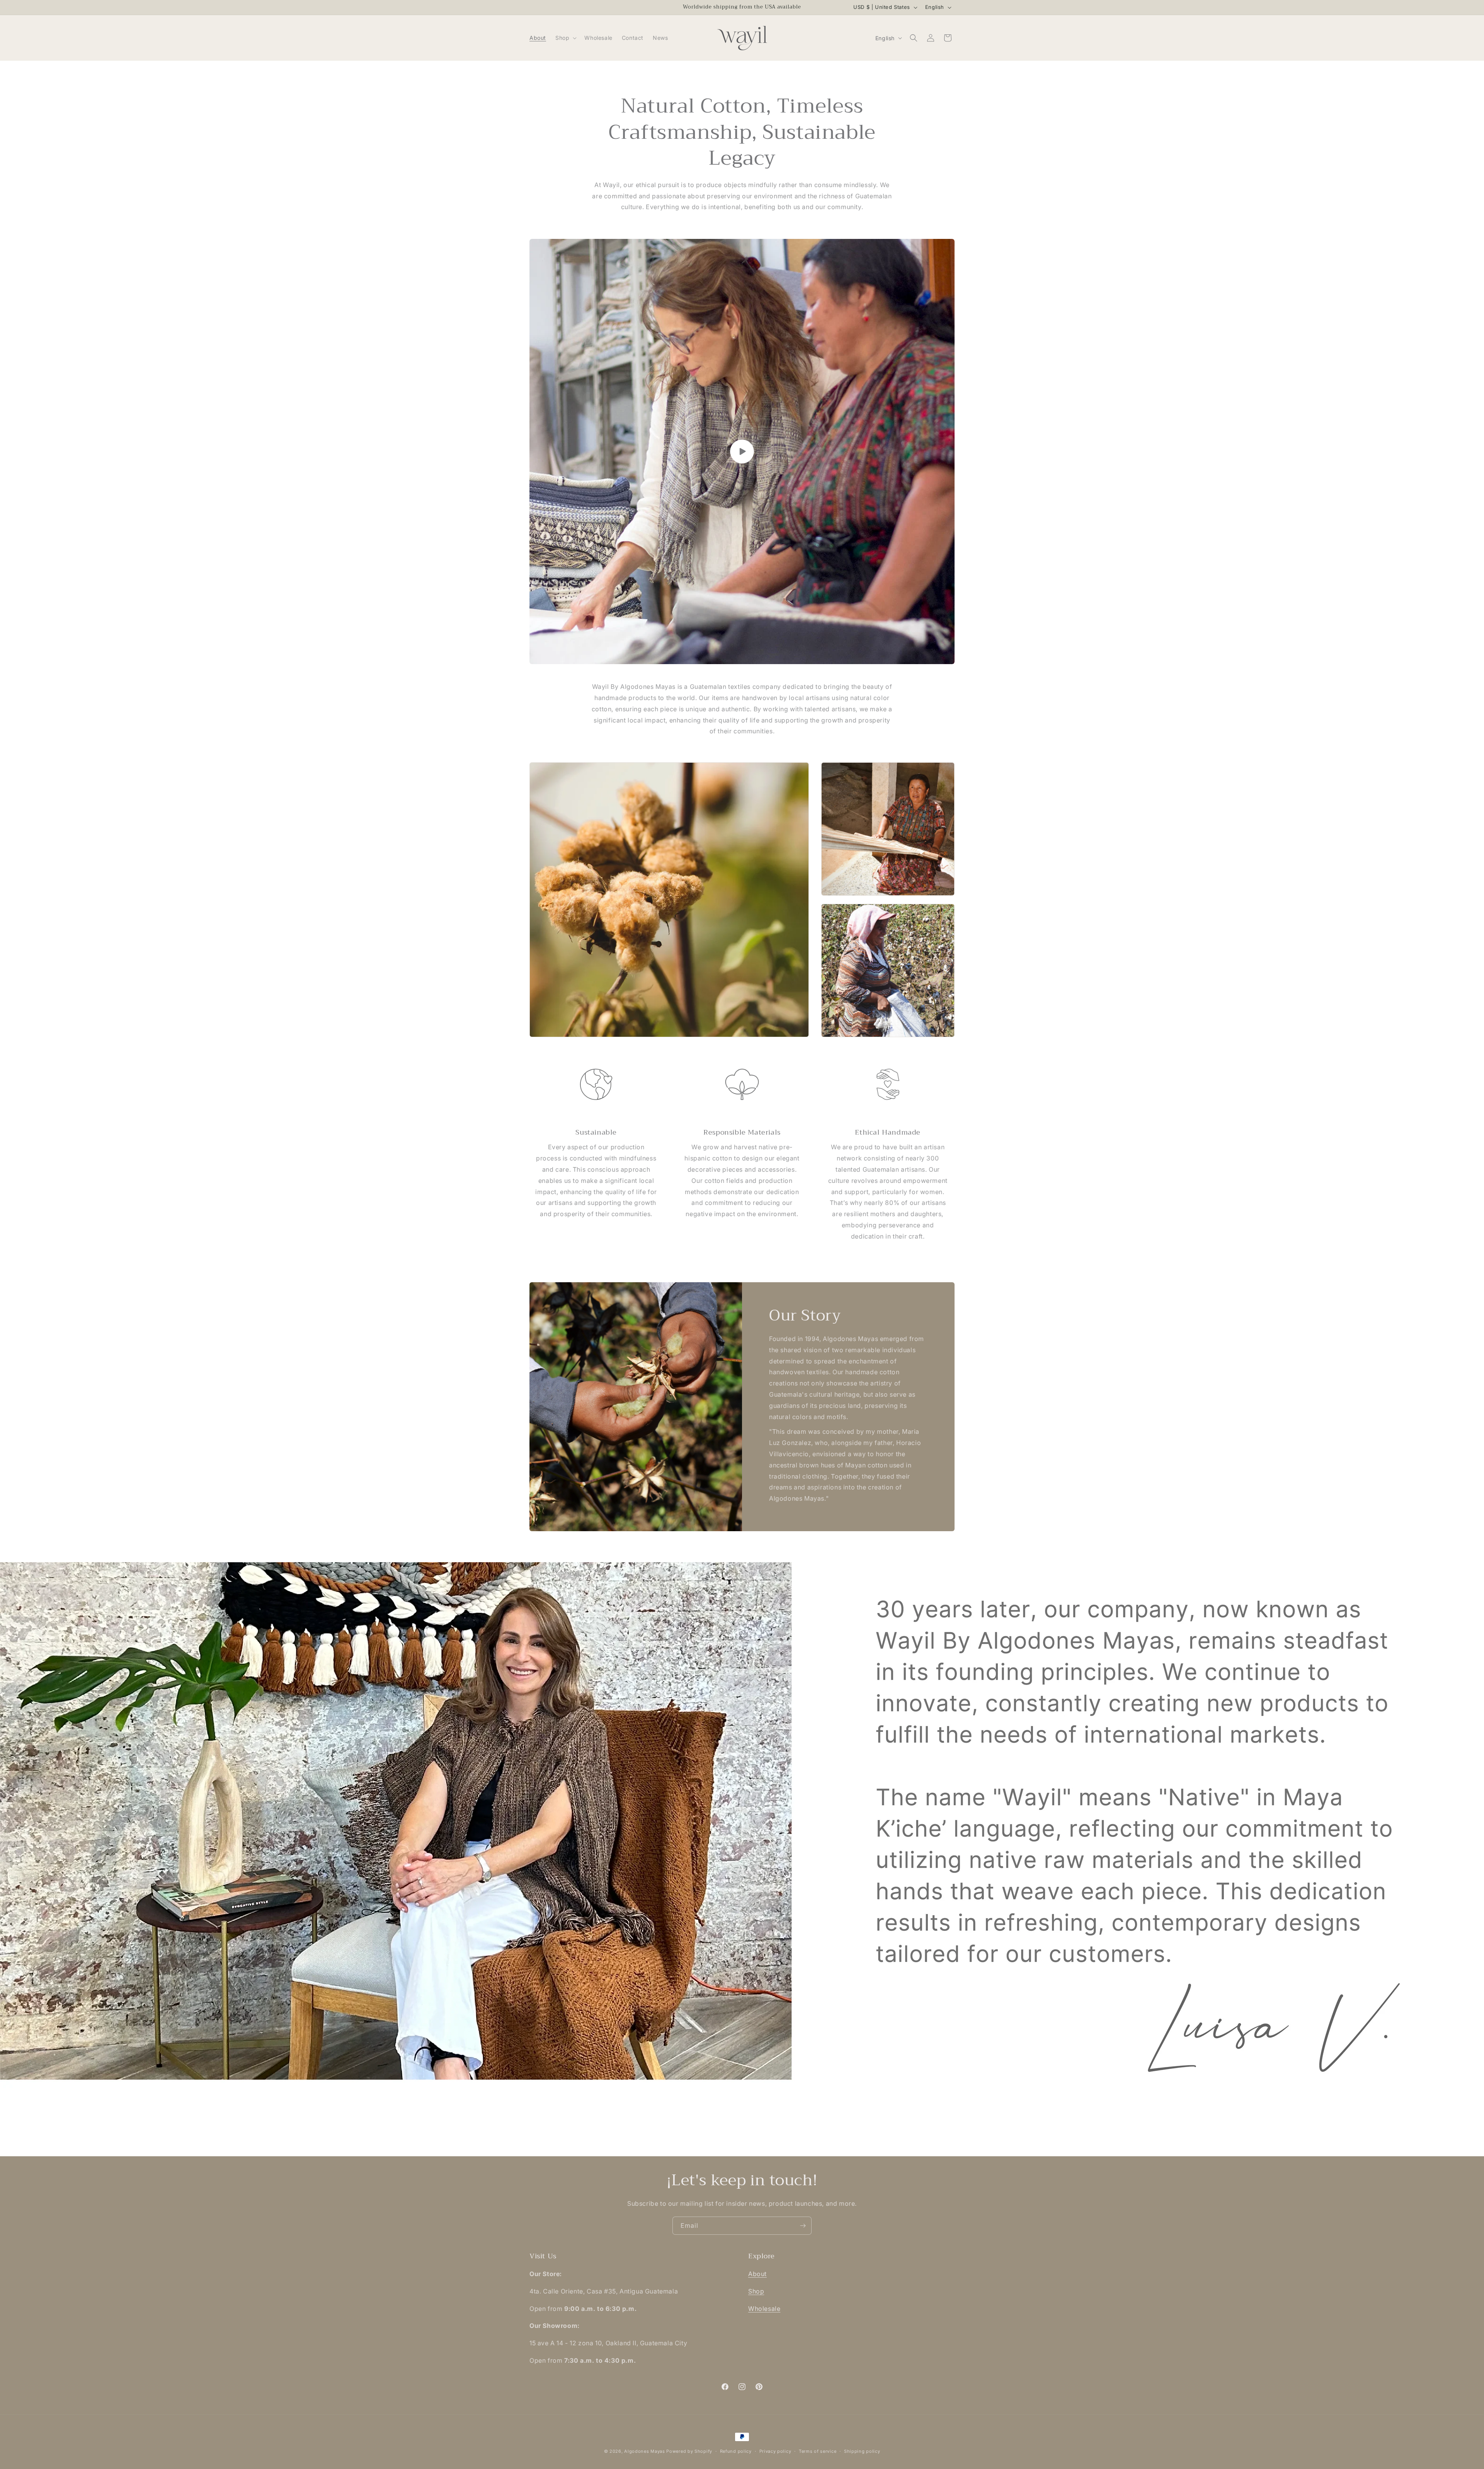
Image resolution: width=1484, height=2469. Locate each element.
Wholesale (764, 2309)
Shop (756, 2292)
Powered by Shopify (689, 2451)
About (757, 2274)
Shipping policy (862, 2451)
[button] (565, 38)
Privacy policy (775, 2451)
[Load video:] (742, 452)
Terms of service (818, 2451)
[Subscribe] (803, 2226)
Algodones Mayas (645, 2451)
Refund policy (736, 2451)
